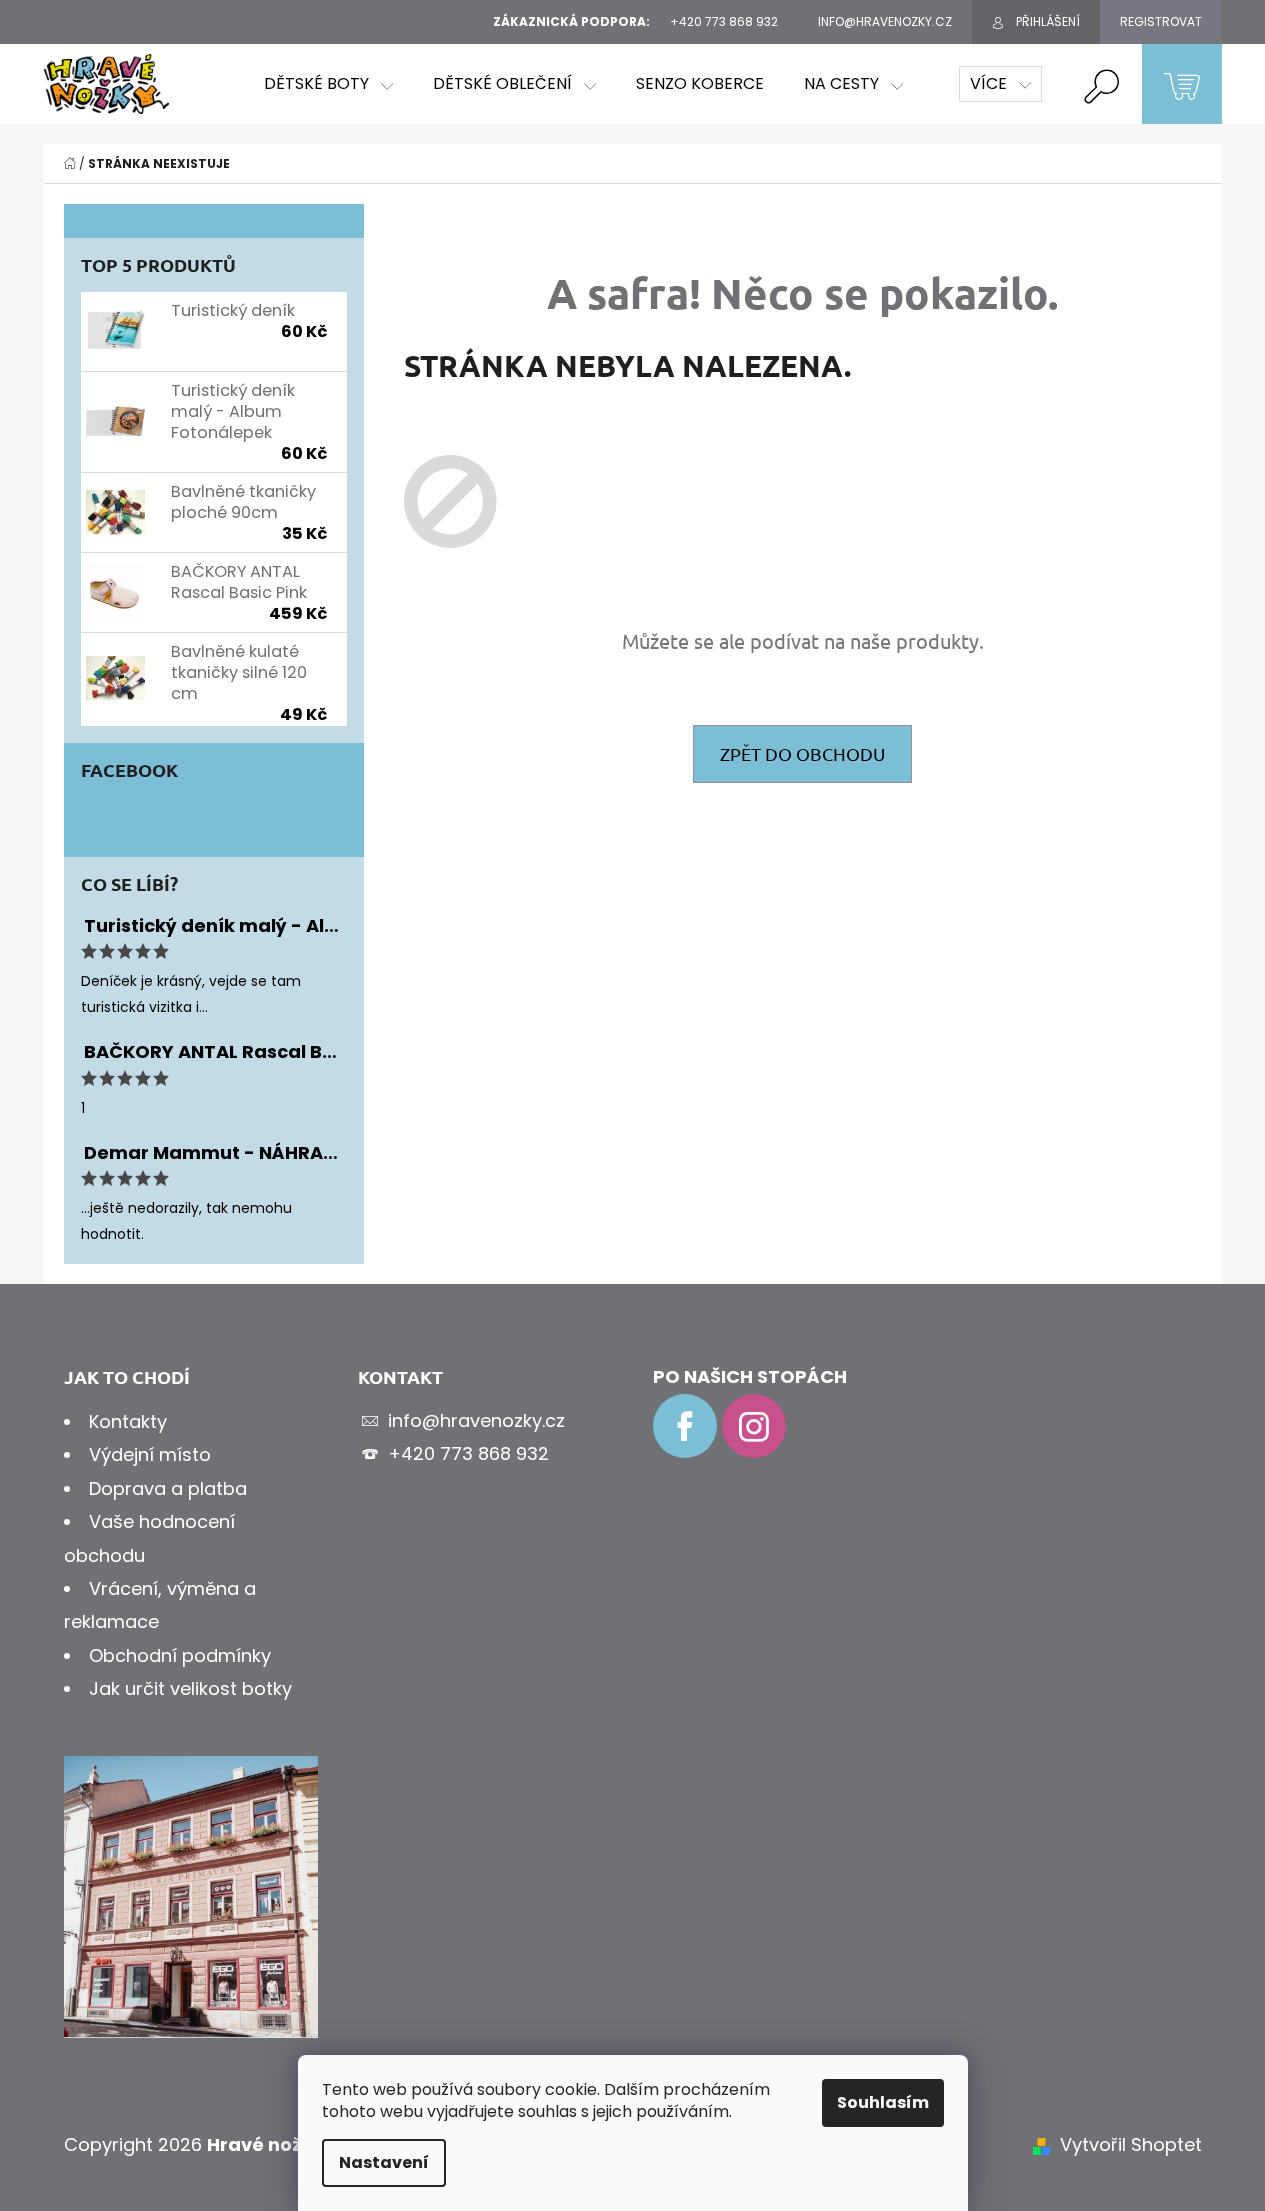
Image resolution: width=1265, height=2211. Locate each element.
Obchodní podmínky (180, 1655)
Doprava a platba (168, 1488)
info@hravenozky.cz (476, 1420)
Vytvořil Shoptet (1131, 2144)
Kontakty (128, 1421)
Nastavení (384, 2162)
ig (754, 1426)
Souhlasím (883, 2102)
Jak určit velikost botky (190, 1688)
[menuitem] (328, 84)
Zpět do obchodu (802, 753)
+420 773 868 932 (468, 1453)
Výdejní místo (150, 1454)
